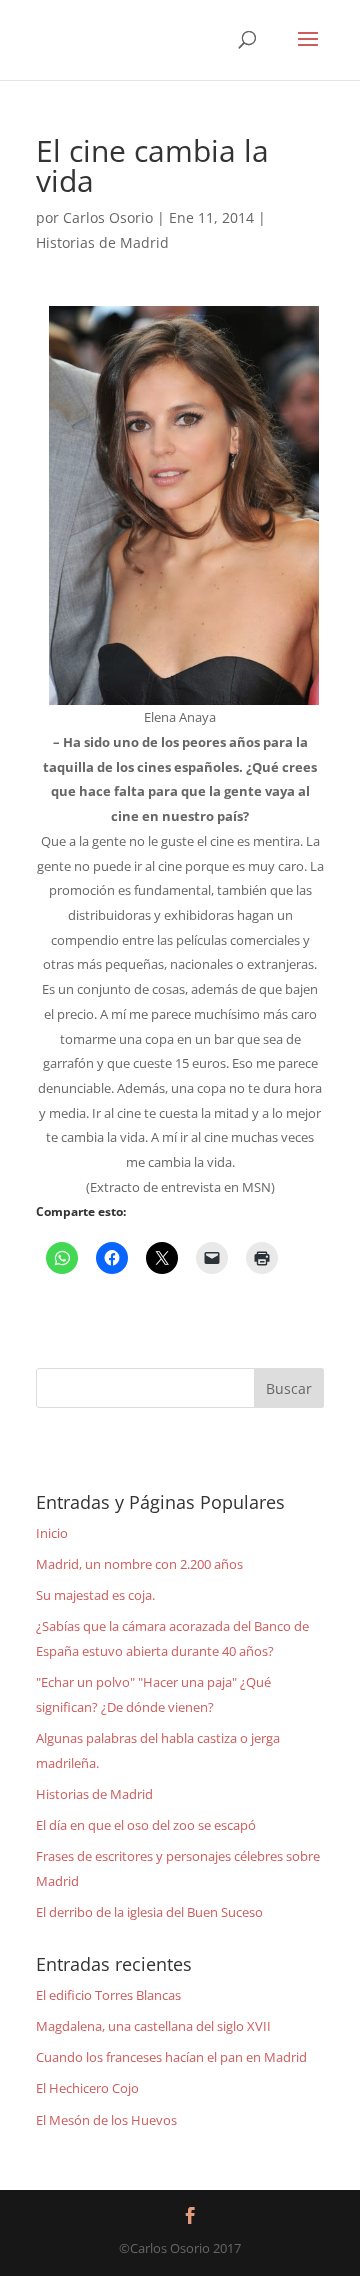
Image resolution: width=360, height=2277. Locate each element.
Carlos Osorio (108, 217)
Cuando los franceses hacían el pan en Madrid (171, 2057)
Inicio (52, 1533)
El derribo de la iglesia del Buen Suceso (149, 1912)
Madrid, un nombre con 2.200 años (139, 1564)
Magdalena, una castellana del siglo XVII (153, 2026)
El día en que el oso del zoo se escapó (146, 1825)
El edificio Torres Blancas (108, 1995)
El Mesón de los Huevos (106, 2120)
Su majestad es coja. (95, 1595)
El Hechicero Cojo (87, 2088)
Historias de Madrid (102, 242)
